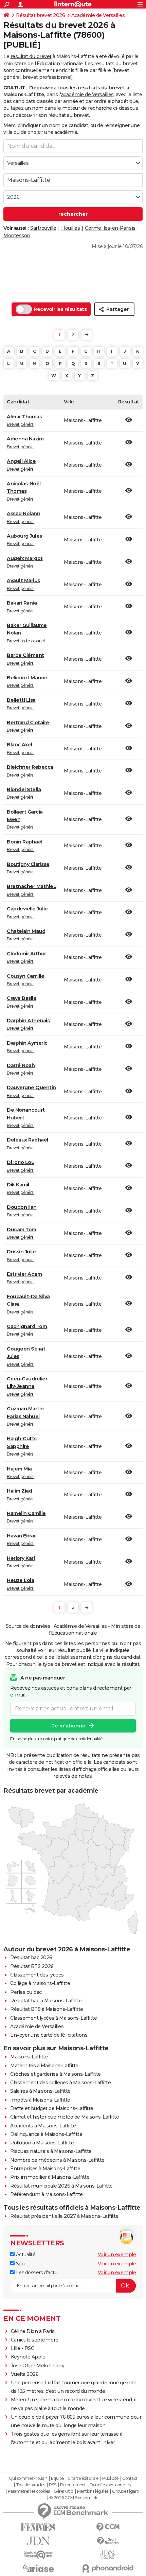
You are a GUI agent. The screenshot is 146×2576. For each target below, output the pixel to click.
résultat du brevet (31, 56)
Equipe (57, 2478)
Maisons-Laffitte (29, 2057)
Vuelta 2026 (25, 2374)
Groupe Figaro (125, 2491)
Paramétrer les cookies (29, 2491)
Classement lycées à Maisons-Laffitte (53, 2018)
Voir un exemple (117, 2255)
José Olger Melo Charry (38, 2366)
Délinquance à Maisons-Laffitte (46, 2134)
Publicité (110, 2478)
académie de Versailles (87, 94)
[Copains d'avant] (38, 2555)
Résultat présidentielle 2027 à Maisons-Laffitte (64, 2216)
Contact (130, 2478)
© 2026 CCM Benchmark (73, 2498)
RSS (53, 2485)
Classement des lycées (37, 1975)
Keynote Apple (28, 2357)
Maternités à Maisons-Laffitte (44, 2066)
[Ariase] (38, 2568)
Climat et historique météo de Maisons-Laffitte (65, 2117)
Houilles (70, 228)
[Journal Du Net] (38, 2541)
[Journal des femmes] (38, 2527)
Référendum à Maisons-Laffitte (47, 2194)
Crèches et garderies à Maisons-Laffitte (56, 2074)
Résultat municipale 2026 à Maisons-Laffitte (61, 2186)
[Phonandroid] (108, 2568)
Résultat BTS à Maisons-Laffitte (47, 2009)
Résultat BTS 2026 (32, 1966)
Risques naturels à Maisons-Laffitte (51, 2151)
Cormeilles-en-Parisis (110, 228)
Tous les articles (31, 2485)
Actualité (25, 2255)
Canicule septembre (35, 2340)
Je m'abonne (69, 1726)
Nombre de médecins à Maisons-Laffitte (57, 2160)
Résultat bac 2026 (31, 1957)
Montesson (17, 236)
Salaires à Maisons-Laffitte (40, 2091)
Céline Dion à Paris (33, 2331)
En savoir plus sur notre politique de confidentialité (56, 1739)
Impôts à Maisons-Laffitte (40, 2100)
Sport (21, 2264)
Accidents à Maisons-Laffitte (43, 2126)
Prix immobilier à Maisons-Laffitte (50, 2177)
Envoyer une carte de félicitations (49, 2035)
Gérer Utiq (63, 2491)
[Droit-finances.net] (108, 2541)
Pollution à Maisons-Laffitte (42, 2143)
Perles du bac (26, 1992)
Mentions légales (93, 2491)
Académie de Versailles (98, 15)
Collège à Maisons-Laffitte (40, 1983)
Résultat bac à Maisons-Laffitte (46, 2001)
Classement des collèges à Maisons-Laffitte (60, 2083)
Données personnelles (110, 2485)
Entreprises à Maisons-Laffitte (45, 2169)
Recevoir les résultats (60, 309)
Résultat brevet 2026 (40, 15)
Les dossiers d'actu (36, 2273)
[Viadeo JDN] (108, 2555)
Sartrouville (43, 228)
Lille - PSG (23, 2348)
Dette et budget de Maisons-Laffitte (52, 2108)
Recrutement (73, 2485)
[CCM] (108, 2527)
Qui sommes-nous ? (28, 2478)
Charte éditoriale (83, 2478)
